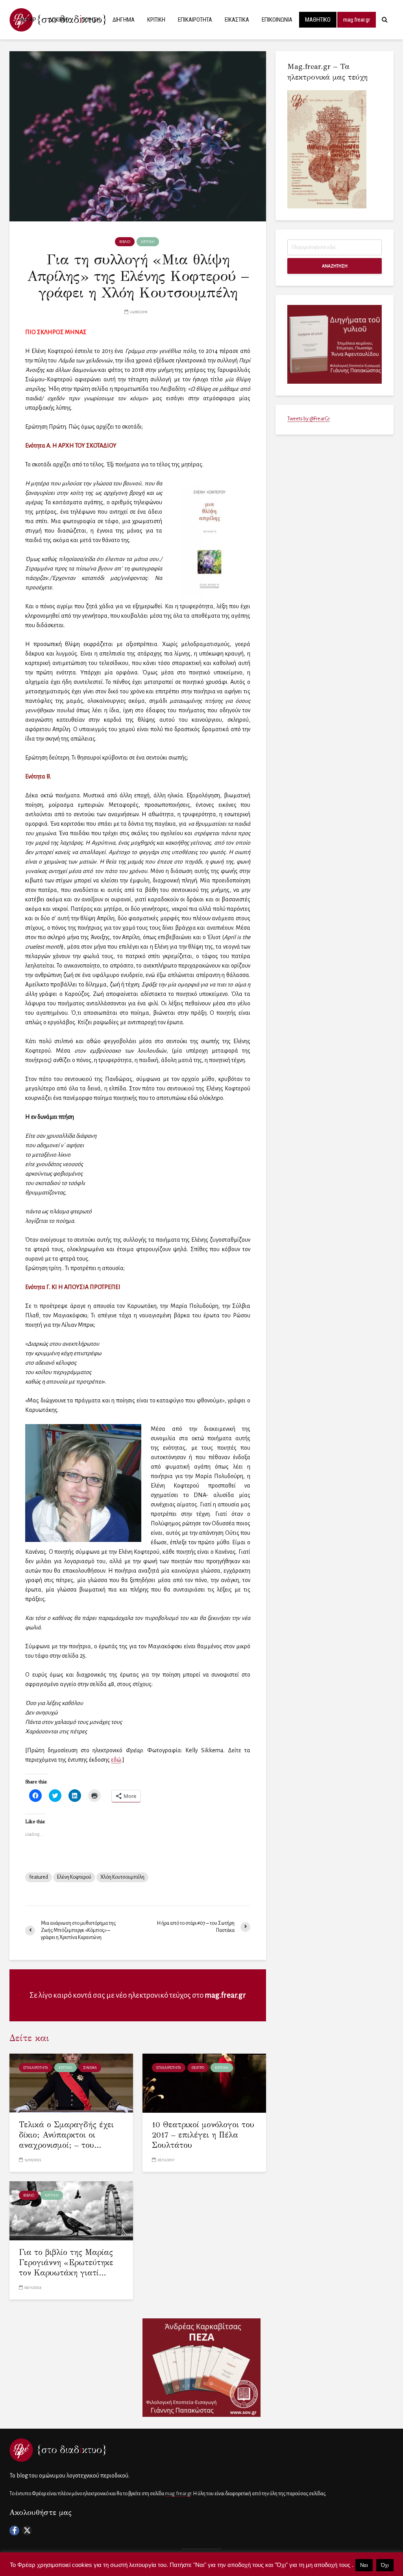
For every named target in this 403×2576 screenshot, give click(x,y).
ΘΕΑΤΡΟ (198, 2068)
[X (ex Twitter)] (27, 2530)
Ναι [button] (364, 2565)
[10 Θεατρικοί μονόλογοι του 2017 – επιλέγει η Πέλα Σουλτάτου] (204, 2083)
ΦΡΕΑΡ (28, 20)
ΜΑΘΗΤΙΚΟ (318, 20)
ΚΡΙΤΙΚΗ (156, 20)
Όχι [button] (385, 2565)
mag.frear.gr (357, 20)
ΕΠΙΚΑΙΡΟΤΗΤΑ (195, 20)
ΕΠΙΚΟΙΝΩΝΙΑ (277, 20)
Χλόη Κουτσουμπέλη (122, 1877)
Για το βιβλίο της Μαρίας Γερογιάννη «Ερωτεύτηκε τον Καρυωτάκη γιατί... (66, 2263)
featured (39, 1877)
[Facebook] (14, 2530)
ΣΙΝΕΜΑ (90, 2068)
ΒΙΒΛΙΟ (125, 242)
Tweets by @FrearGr (309, 419)
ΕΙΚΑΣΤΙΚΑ (237, 20)
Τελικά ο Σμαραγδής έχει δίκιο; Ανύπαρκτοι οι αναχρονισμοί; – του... (66, 2135)
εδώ (116, 1760)
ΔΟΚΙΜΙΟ (59, 20)
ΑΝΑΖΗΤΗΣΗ (335, 266)
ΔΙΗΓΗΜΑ (124, 20)
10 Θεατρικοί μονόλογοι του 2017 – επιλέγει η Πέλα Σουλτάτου (203, 2135)
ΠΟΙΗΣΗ (91, 20)
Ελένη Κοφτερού (74, 1877)
